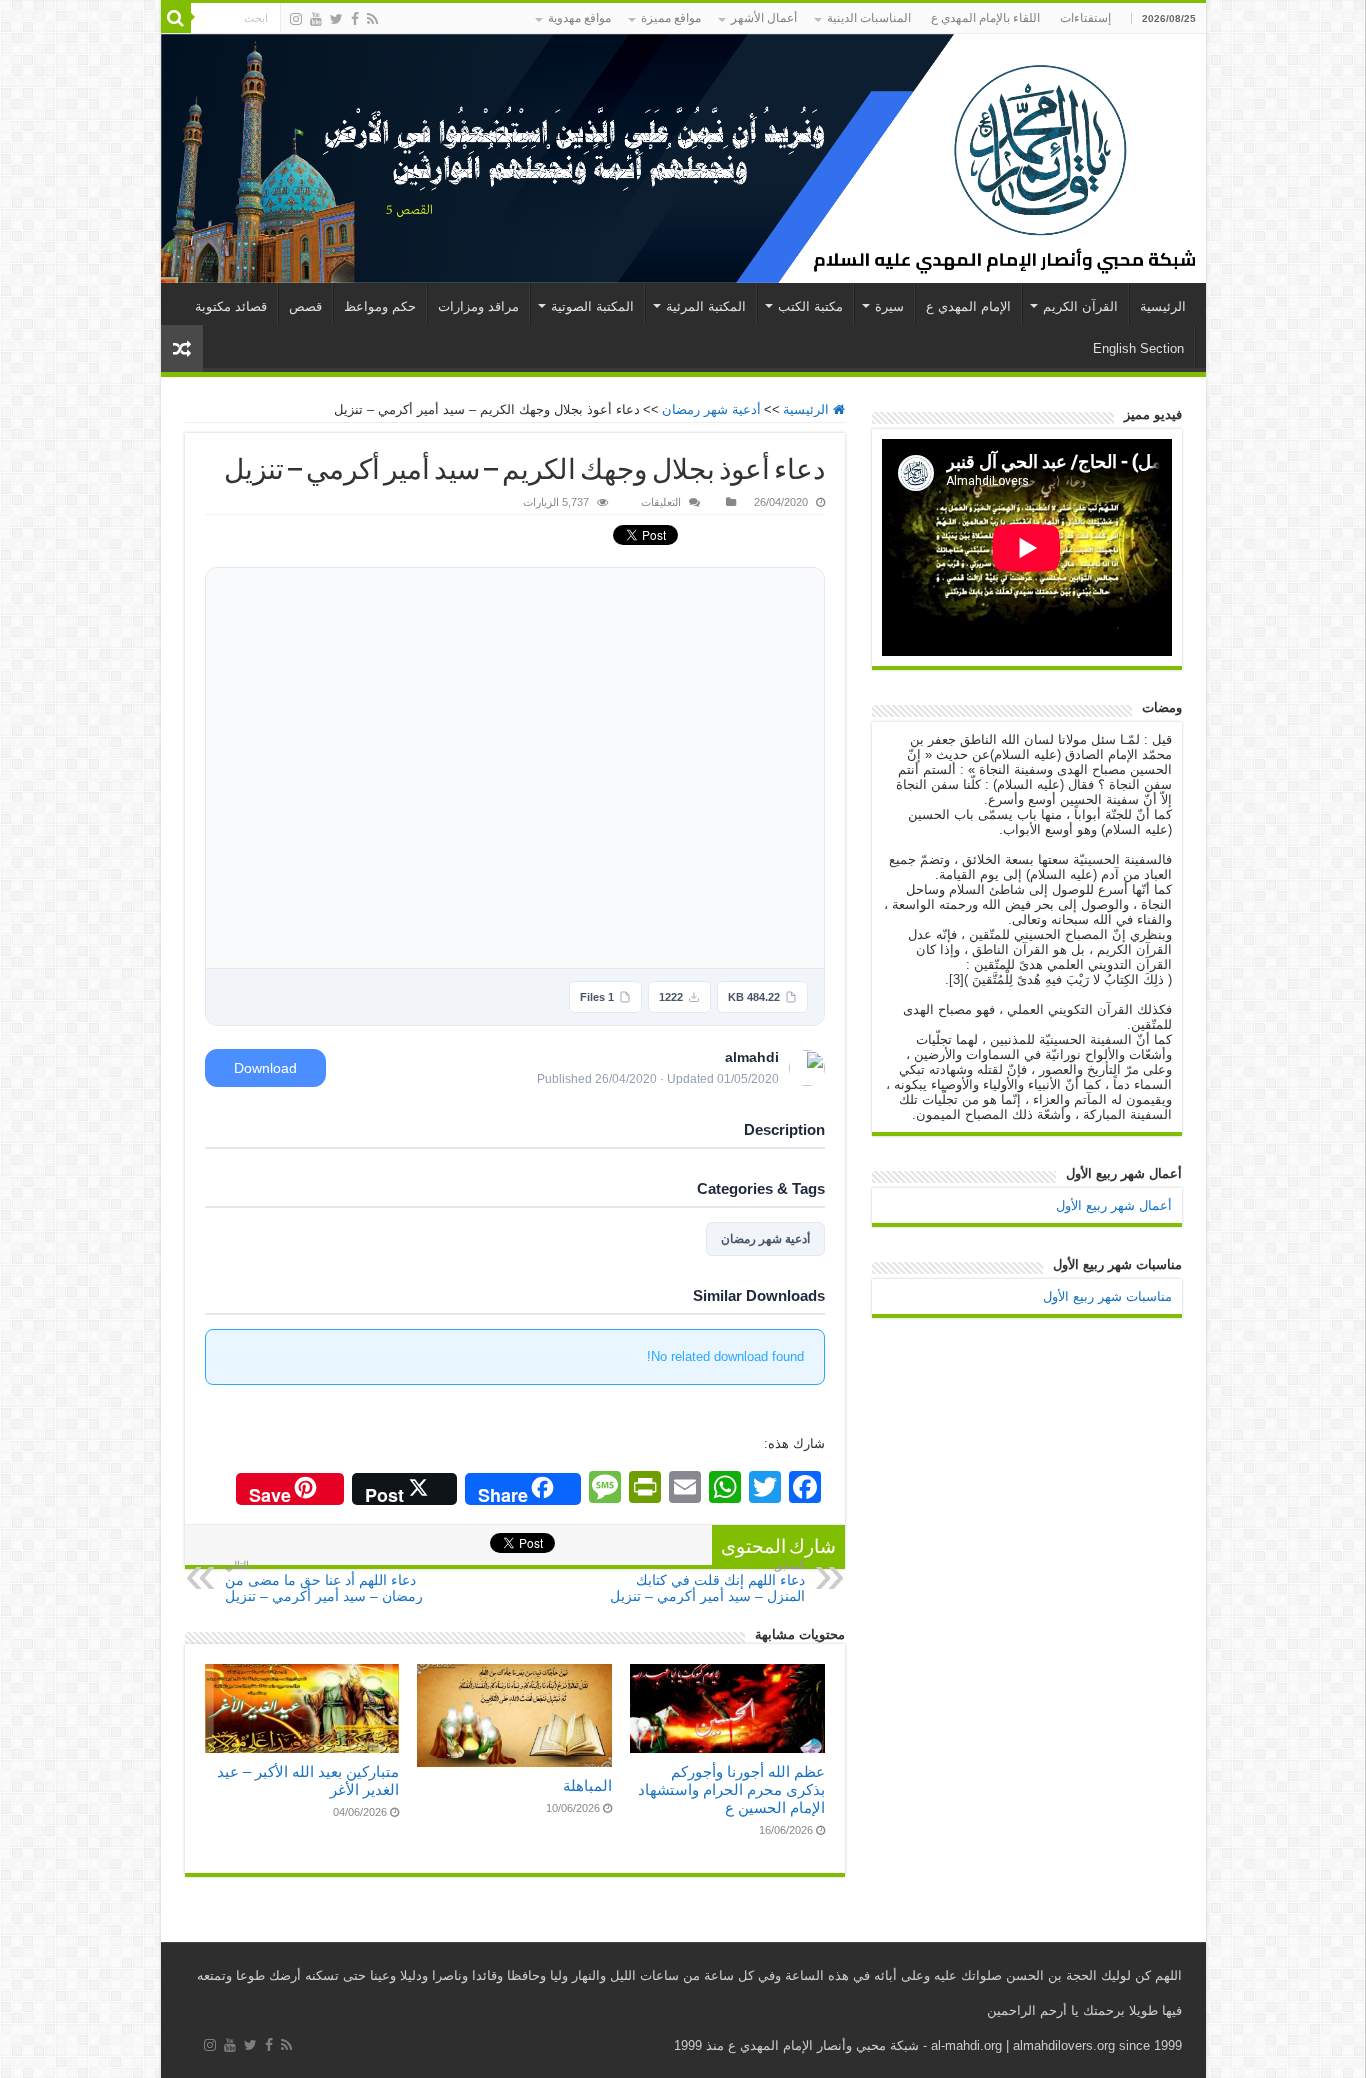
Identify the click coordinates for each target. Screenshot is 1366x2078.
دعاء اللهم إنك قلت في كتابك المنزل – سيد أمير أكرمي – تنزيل (707, 1581)
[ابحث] (176, 18)
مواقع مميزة (671, 18)
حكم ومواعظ (380, 306)
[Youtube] (316, 19)
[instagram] (296, 19)
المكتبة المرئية (706, 306)
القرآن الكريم (1080, 306)
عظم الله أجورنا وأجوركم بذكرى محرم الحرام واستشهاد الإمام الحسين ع (731, 1789)
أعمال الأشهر (764, 18)
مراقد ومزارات (478, 306)
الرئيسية (1163, 306)
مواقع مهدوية (579, 18)
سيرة (889, 306)
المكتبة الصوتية (592, 306)
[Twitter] (336, 19)
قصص (305, 306)
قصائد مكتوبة (231, 306)
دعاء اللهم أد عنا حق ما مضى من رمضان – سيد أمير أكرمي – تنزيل (324, 1581)
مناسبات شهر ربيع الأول (1107, 1296)
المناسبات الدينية (869, 18)
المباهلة (587, 1785)
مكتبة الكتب (810, 306)
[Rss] (372, 19)
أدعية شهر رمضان (711, 409)
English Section (1138, 348)
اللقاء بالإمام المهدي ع (985, 18)
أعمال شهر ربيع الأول (1114, 1205)
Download (265, 1068)
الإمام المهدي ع (968, 306)
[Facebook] (355, 19)
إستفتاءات (1085, 18)
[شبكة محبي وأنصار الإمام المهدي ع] (683, 158)
